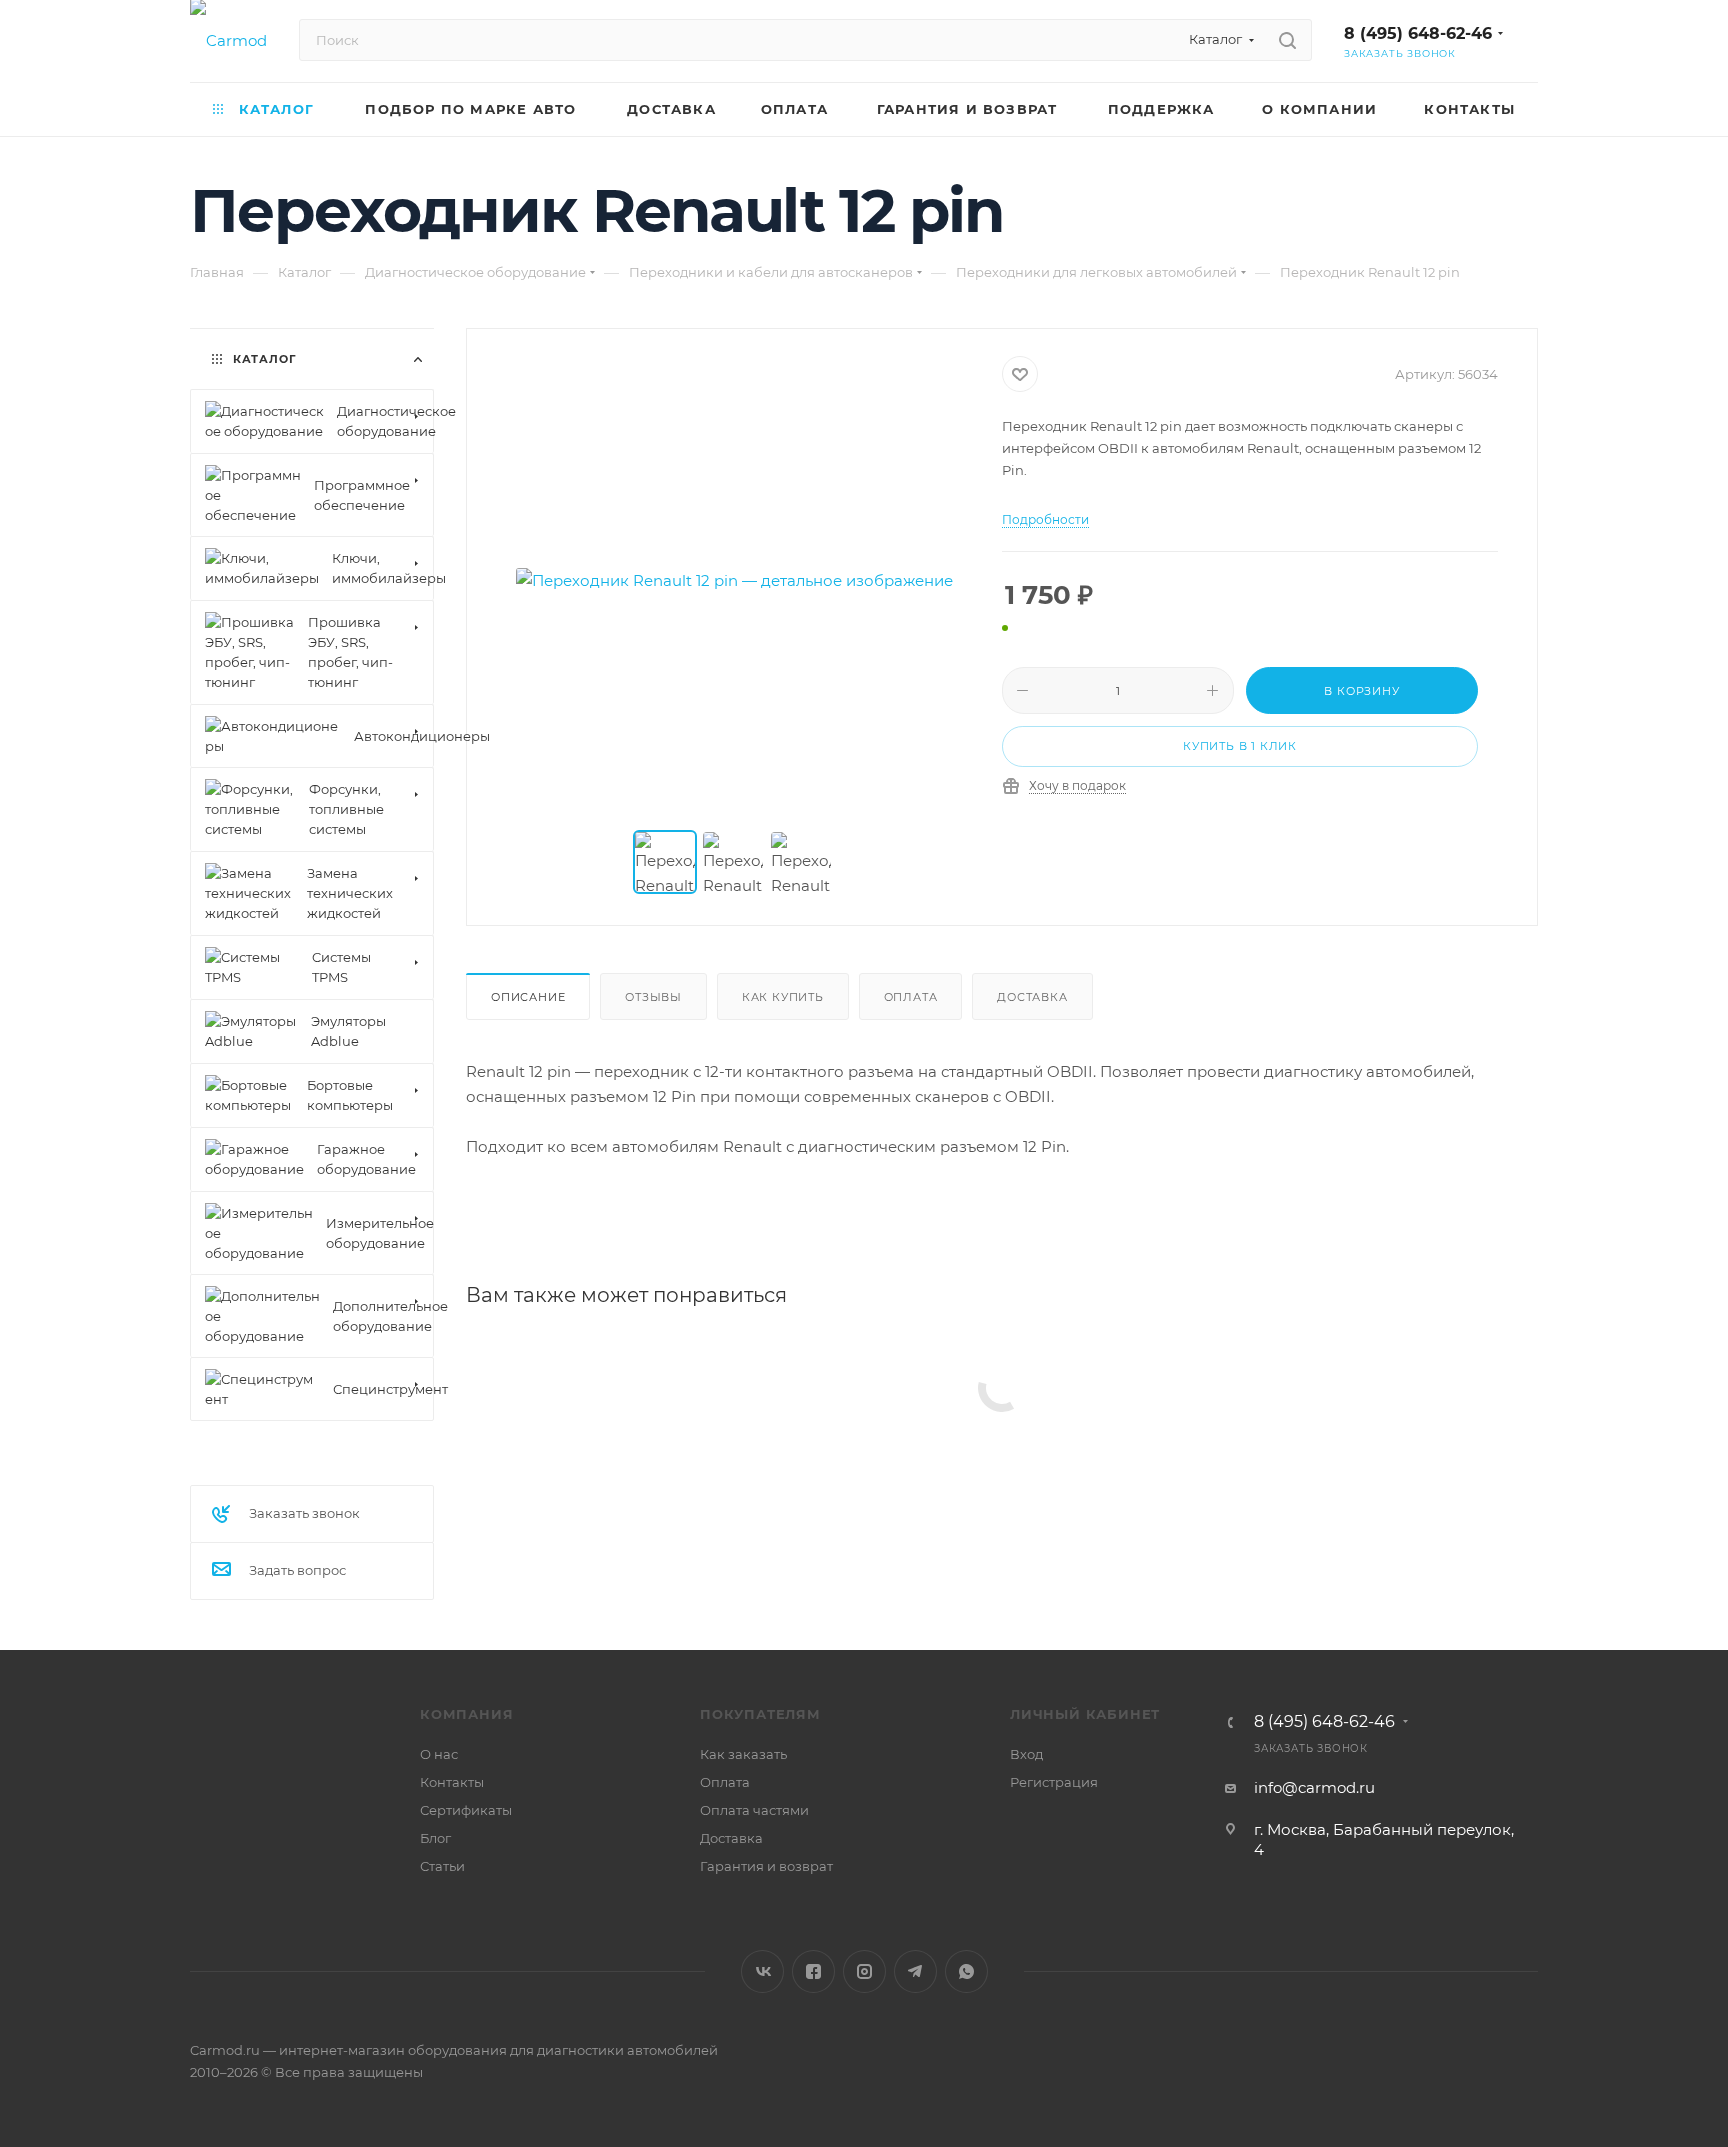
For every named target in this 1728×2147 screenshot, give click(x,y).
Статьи (442, 1866)
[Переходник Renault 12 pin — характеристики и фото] (735, 581)
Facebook (813, 1971)
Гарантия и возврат (766, 1866)
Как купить (783, 997)
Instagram (864, 1971)
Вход (1026, 1754)
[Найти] (1287, 40)
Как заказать (743, 1754)
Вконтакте (762, 1971)
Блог (435, 1838)
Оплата (911, 997)
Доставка (1032, 997)
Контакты (452, 1782)
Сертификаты (466, 1810)
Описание (528, 997)
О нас (439, 1754)
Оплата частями (754, 1810)
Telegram (915, 1971)
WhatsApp (966, 1971)
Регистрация (1054, 1782)
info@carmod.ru (1314, 1787)
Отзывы (653, 997)
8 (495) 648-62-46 (1418, 33)
